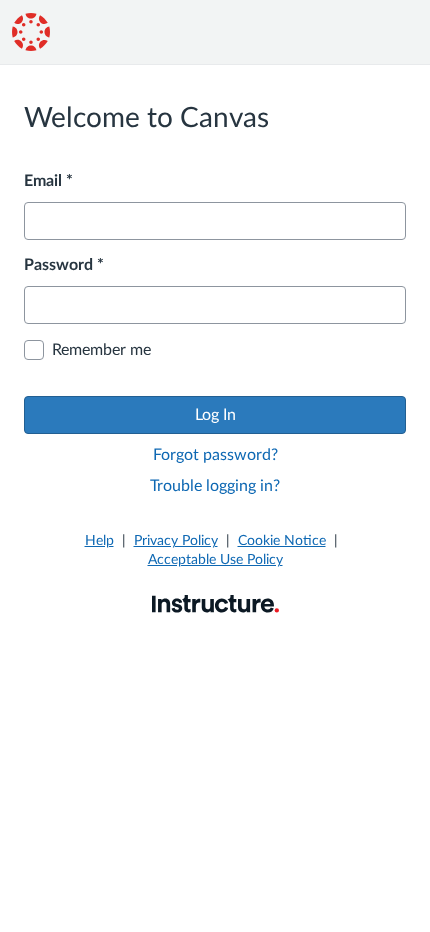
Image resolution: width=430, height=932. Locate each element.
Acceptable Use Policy (215, 560)
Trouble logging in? (215, 486)
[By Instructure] (215, 603)
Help (99, 541)
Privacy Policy (176, 541)
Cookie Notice (282, 541)
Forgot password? (215, 455)
